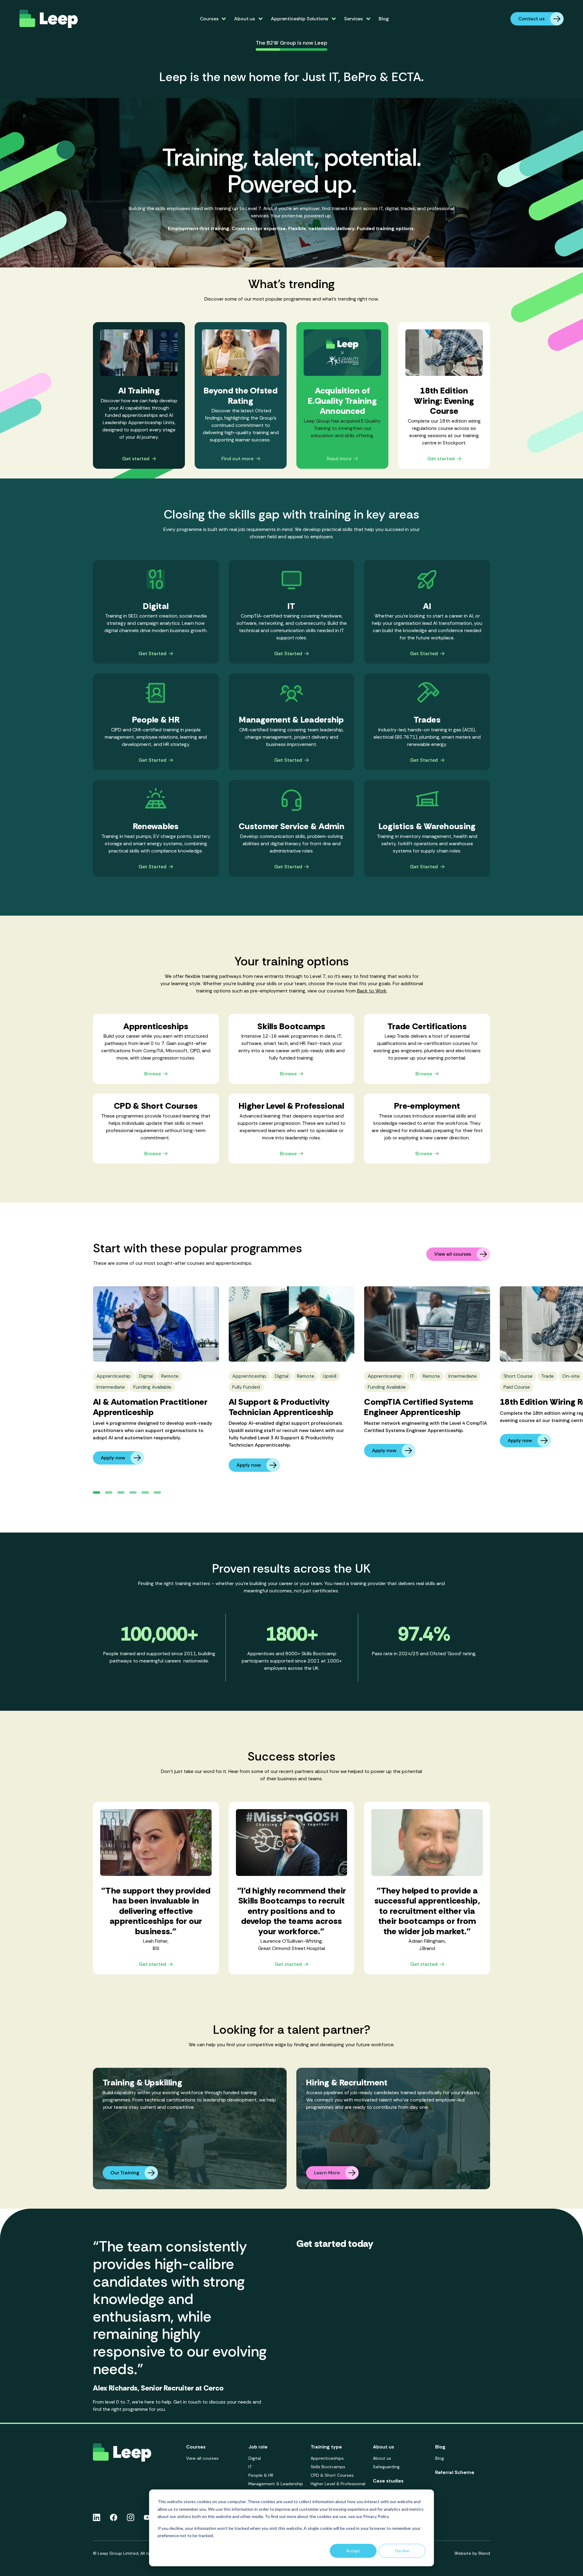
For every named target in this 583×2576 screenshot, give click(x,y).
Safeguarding (386, 2467)
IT (250, 2467)
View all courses (453, 1254)
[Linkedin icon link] (97, 2517)
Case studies (388, 2481)
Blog (384, 19)
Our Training (125, 2173)
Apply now (113, 1458)
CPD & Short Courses (332, 2475)
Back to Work (372, 991)
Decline (402, 2551)
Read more (339, 459)
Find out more (237, 459)
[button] (97, 1492)
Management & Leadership (276, 2484)
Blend (484, 2553)
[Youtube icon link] (147, 2517)
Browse (153, 1074)
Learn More (327, 2173)
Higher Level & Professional (338, 2484)
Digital (255, 2458)
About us (382, 2458)
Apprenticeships (327, 2458)
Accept (353, 2551)
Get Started (152, 654)
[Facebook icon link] (114, 2517)
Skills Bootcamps (328, 2467)
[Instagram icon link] (131, 2517)
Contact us (532, 19)
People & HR (261, 2475)
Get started (136, 459)
